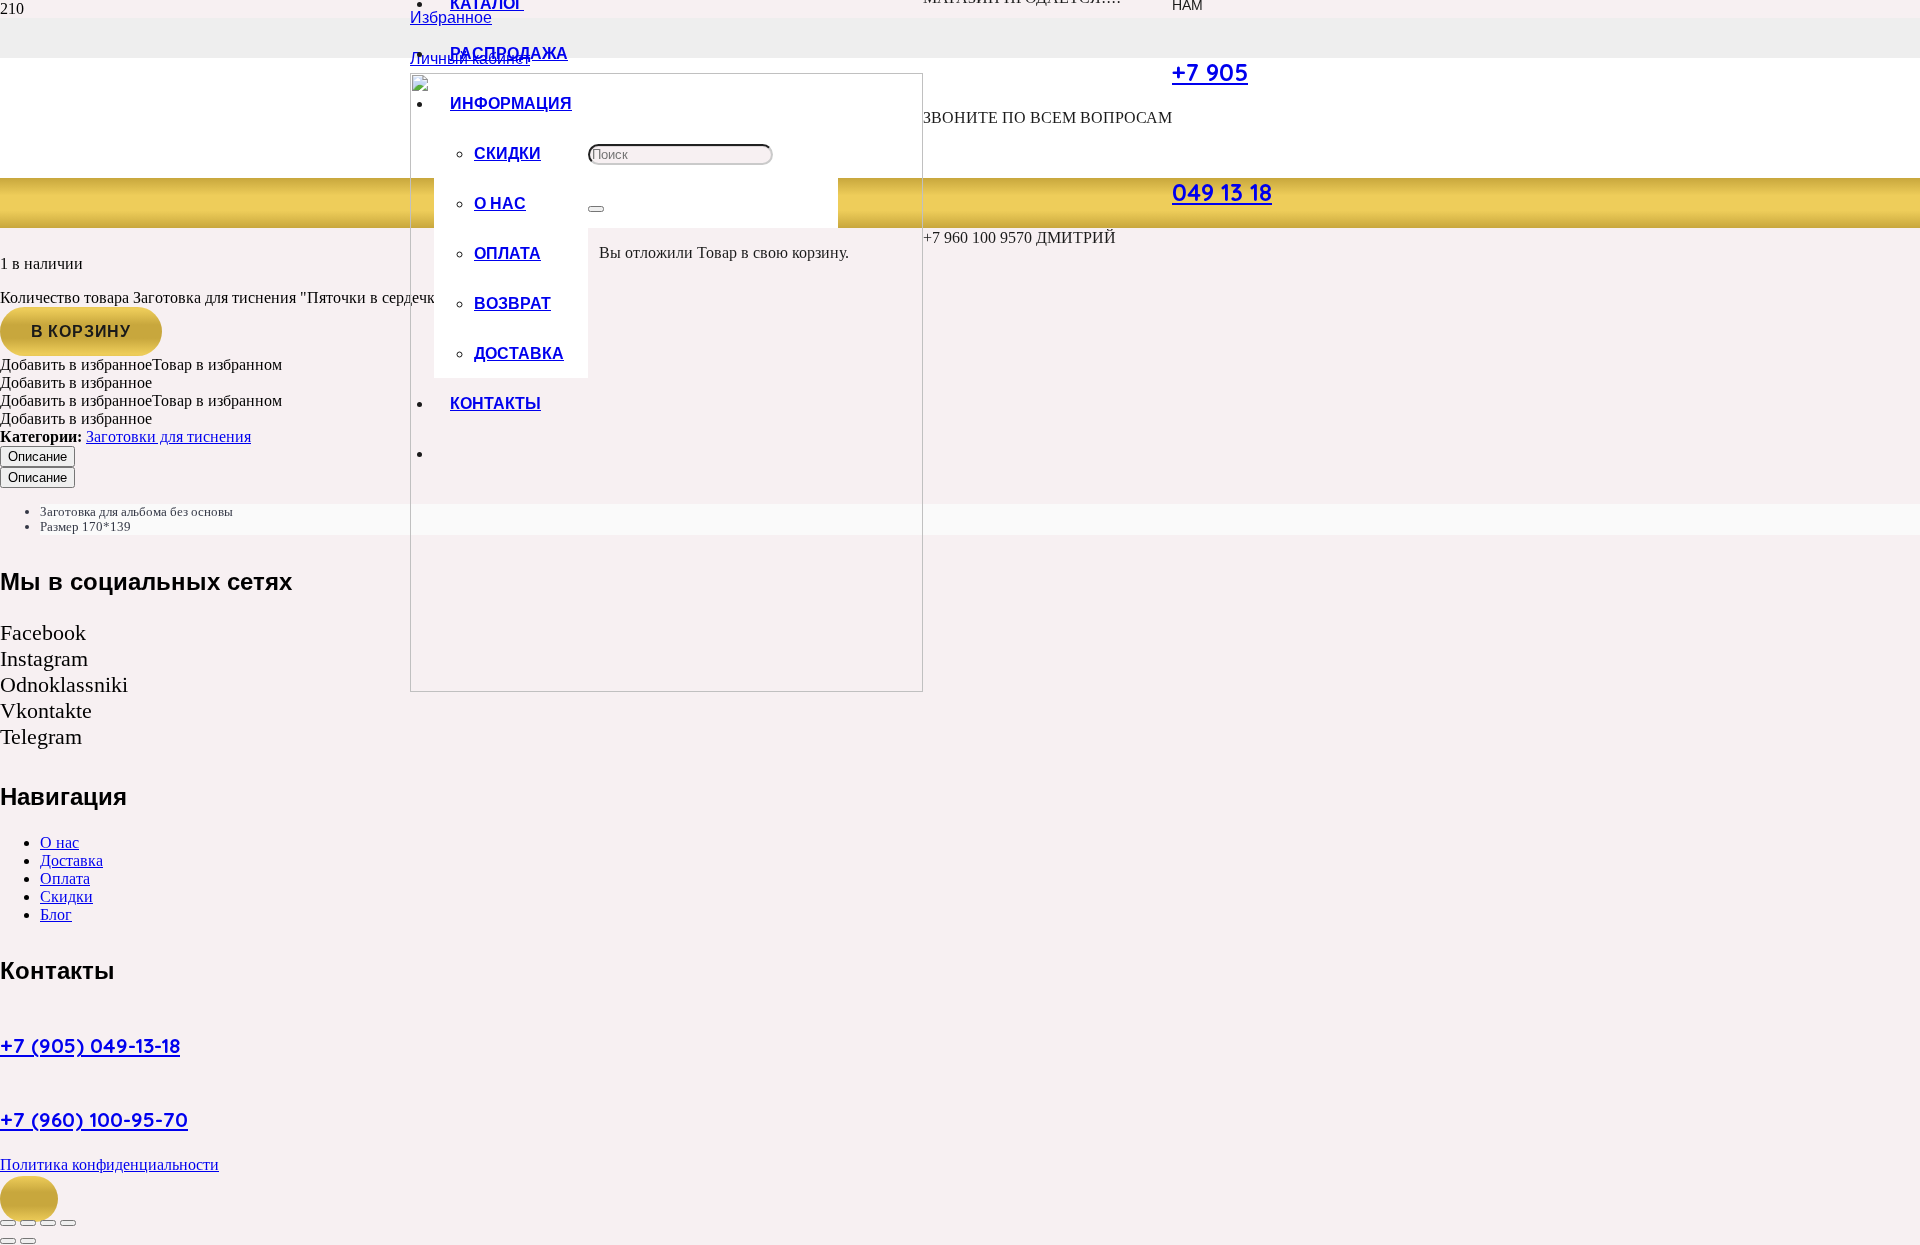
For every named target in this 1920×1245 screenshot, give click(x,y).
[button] (29, 1199)
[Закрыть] (596, 209)
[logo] (666, 686)
